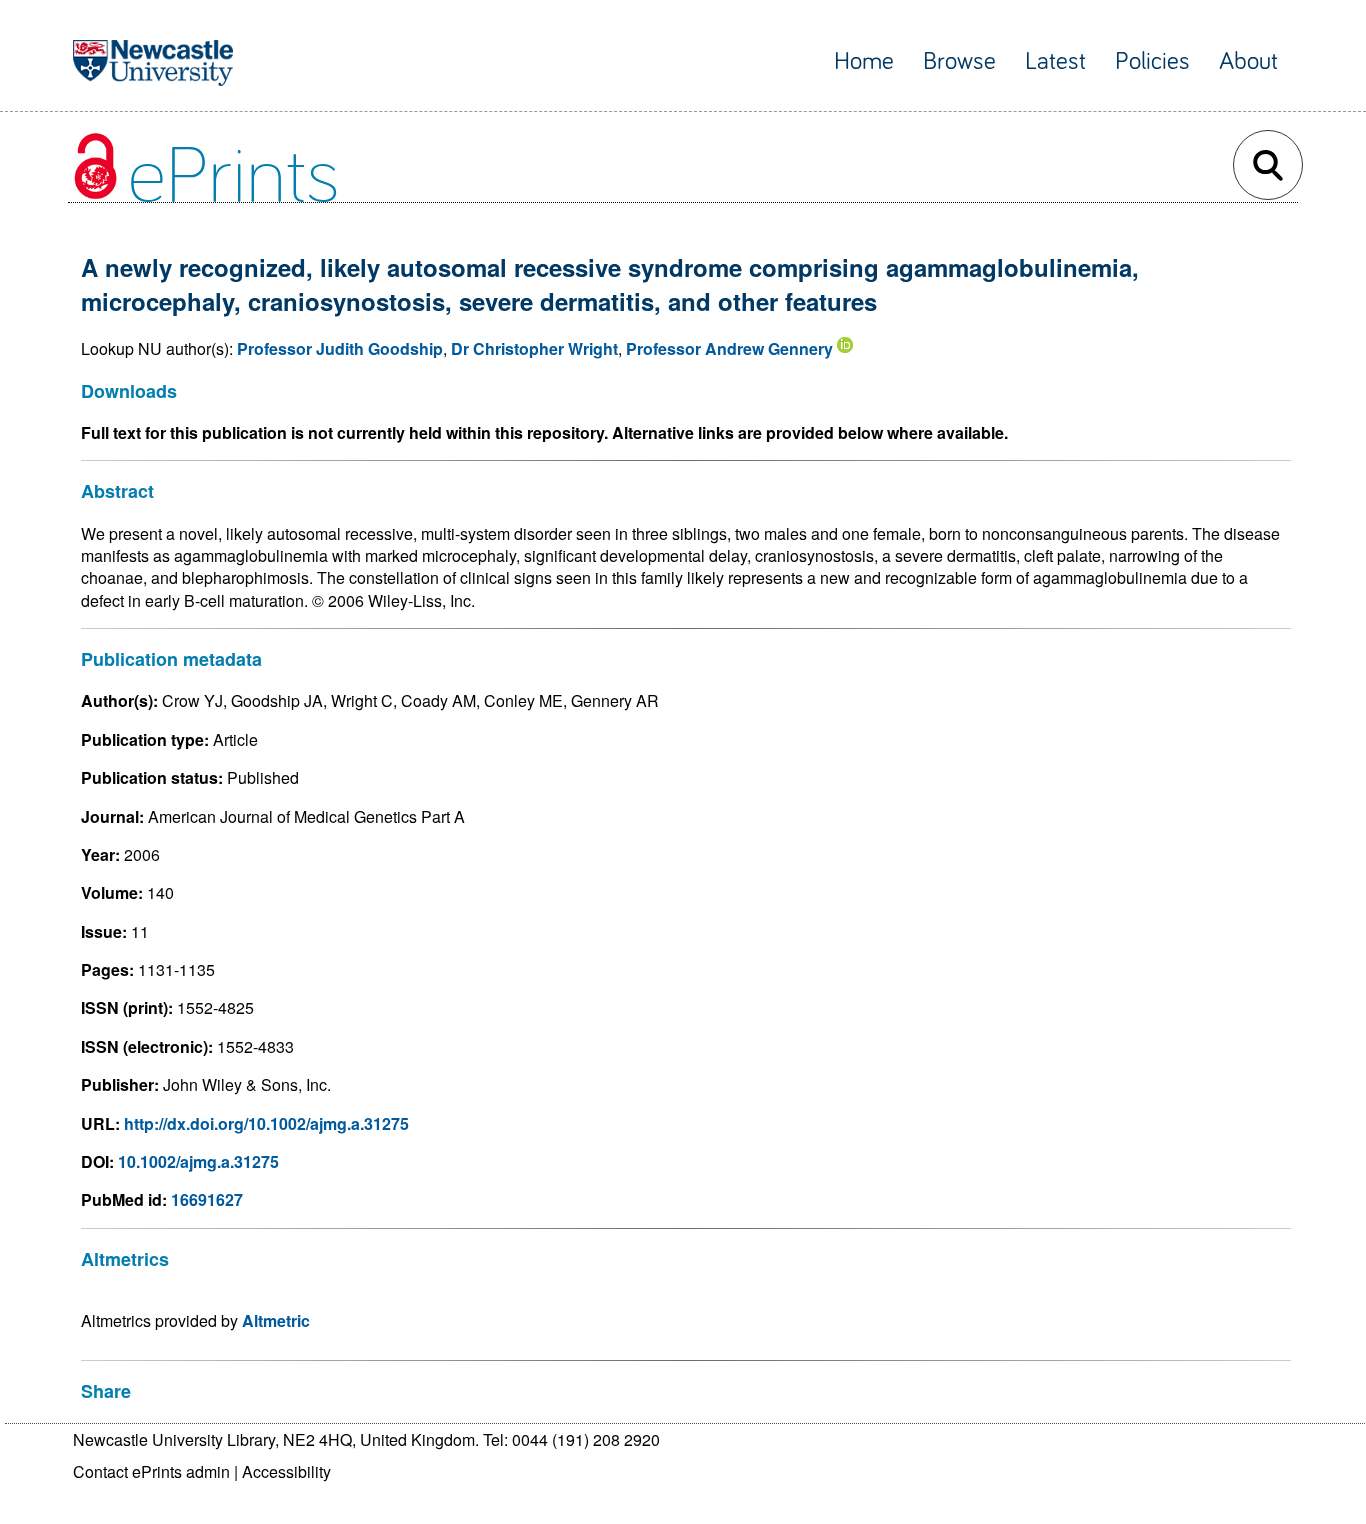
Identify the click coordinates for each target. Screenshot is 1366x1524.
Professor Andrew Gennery (729, 348)
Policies (1152, 61)
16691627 (207, 1199)
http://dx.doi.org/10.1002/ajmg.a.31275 (266, 1123)
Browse (959, 61)
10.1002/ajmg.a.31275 (198, 1161)
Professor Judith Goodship (340, 348)
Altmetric (276, 1320)
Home (864, 61)
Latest (1055, 61)
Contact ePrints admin (151, 1471)
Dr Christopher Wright (534, 348)
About (1248, 61)
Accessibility (286, 1471)
